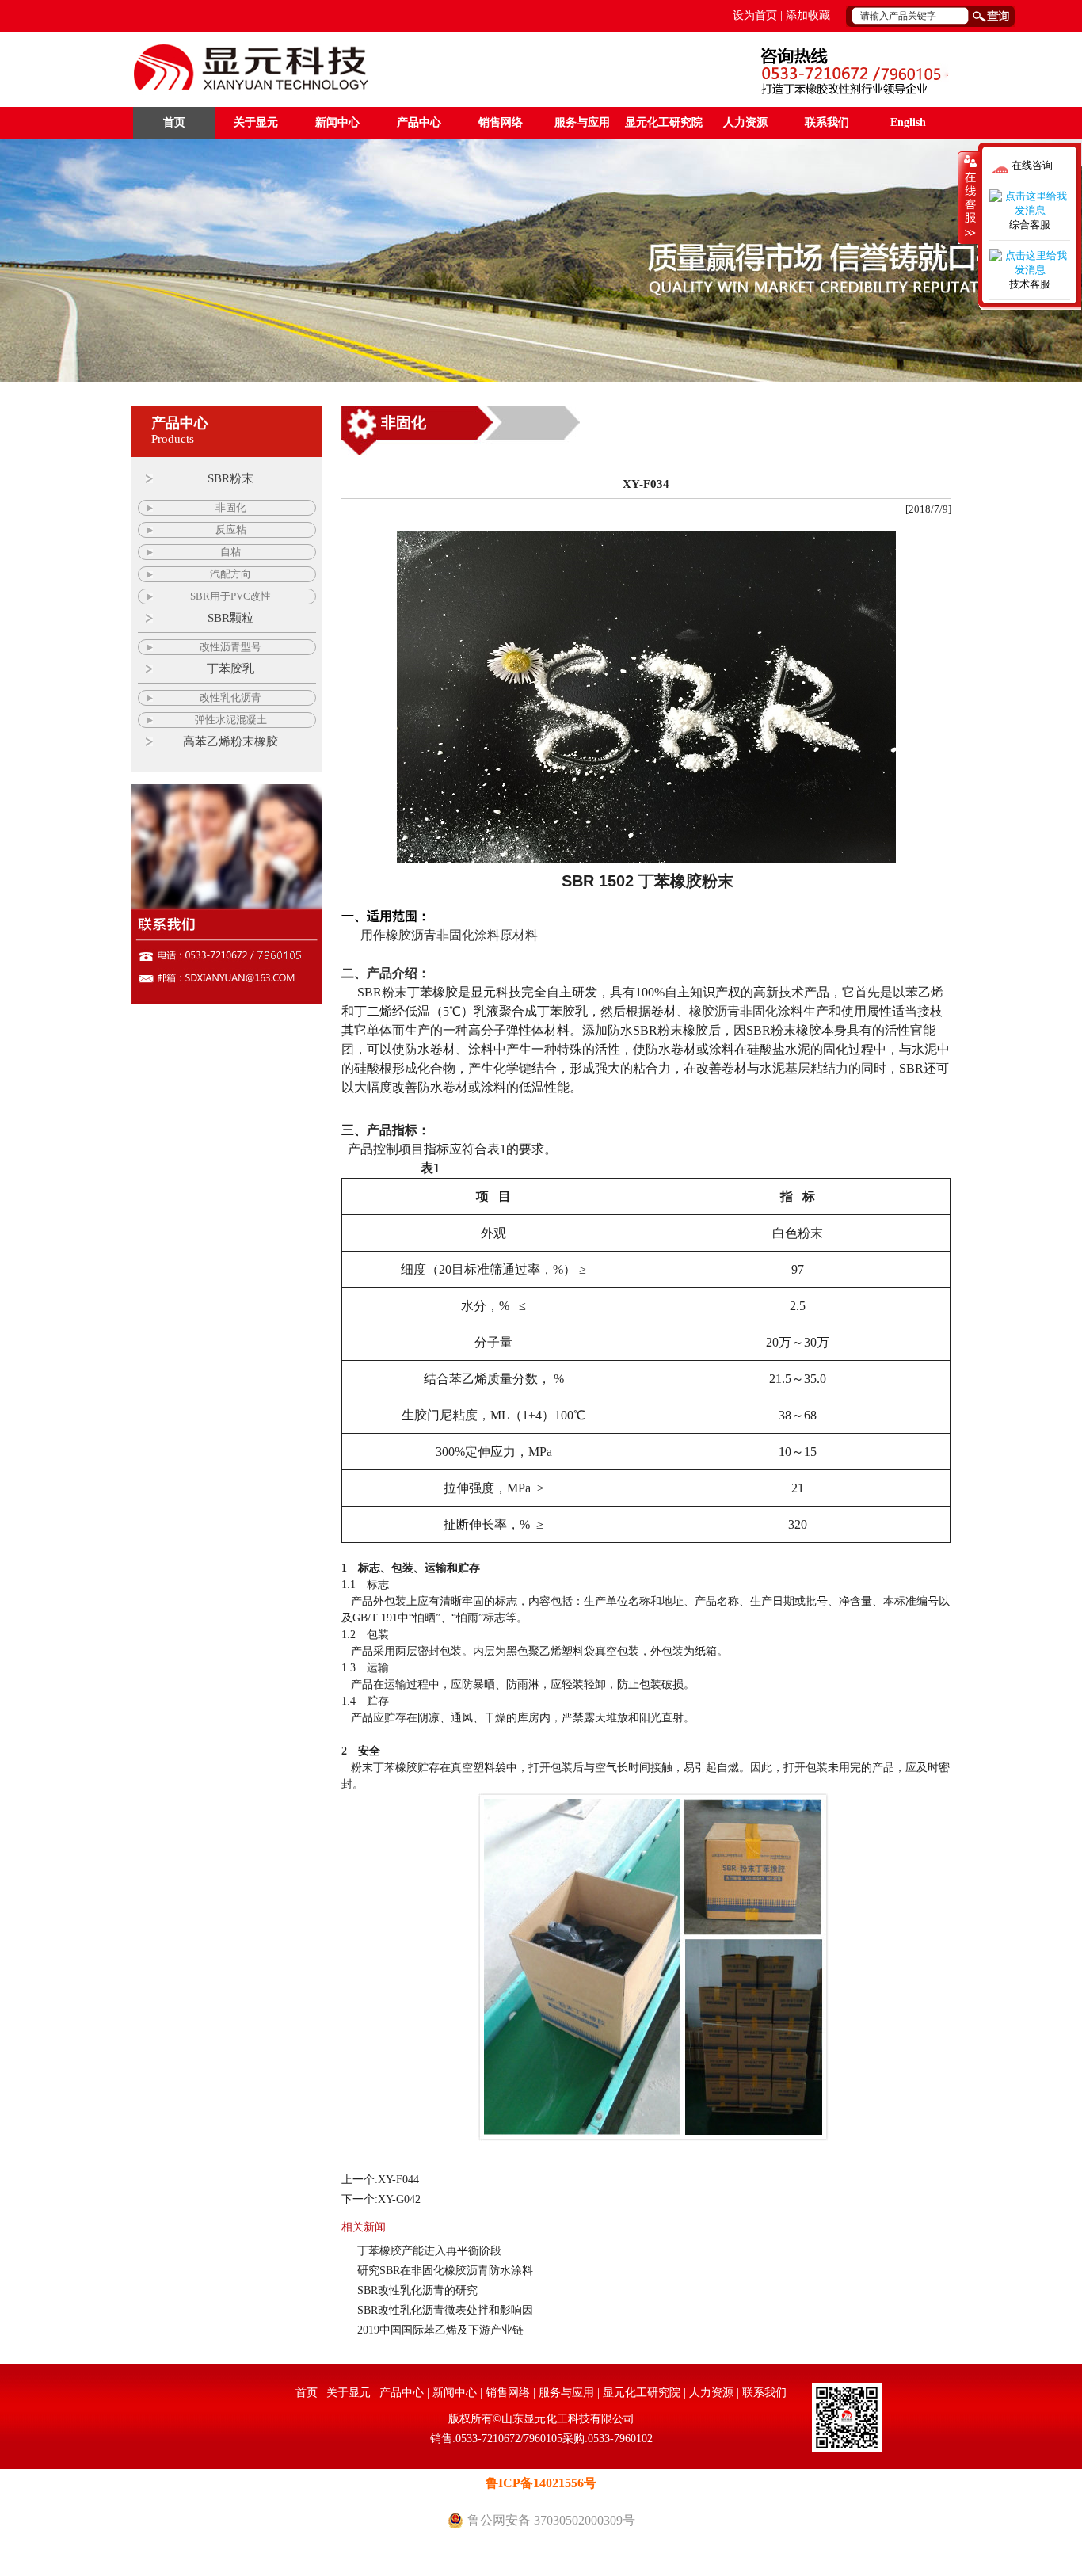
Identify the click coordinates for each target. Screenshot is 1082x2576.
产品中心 (419, 122)
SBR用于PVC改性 (230, 596)
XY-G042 (399, 2199)
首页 (174, 122)
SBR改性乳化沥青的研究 (421, 2290)
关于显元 (256, 122)
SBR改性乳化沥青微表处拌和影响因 (445, 2310)
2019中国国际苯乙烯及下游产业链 (440, 2330)
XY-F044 (398, 2180)
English (908, 122)
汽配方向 (230, 574)
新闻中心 (337, 122)
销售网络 (501, 122)
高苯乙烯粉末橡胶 (230, 741)
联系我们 (827, 122)
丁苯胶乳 (230, 669)
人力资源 (745, 122)
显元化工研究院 (664, 122)
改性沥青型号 (230, 647)
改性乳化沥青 (230, 697)
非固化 (231, 507)
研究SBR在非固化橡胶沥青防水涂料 (445, 2271)
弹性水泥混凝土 (231, 720)
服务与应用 (582, 122)
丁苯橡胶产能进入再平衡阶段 (429, 2251)
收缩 (969, 197)
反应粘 (231, 530)
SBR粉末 (230, 478)
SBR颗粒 (230, 618)
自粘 (230, 552)
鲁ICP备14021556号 (541, 2483)
